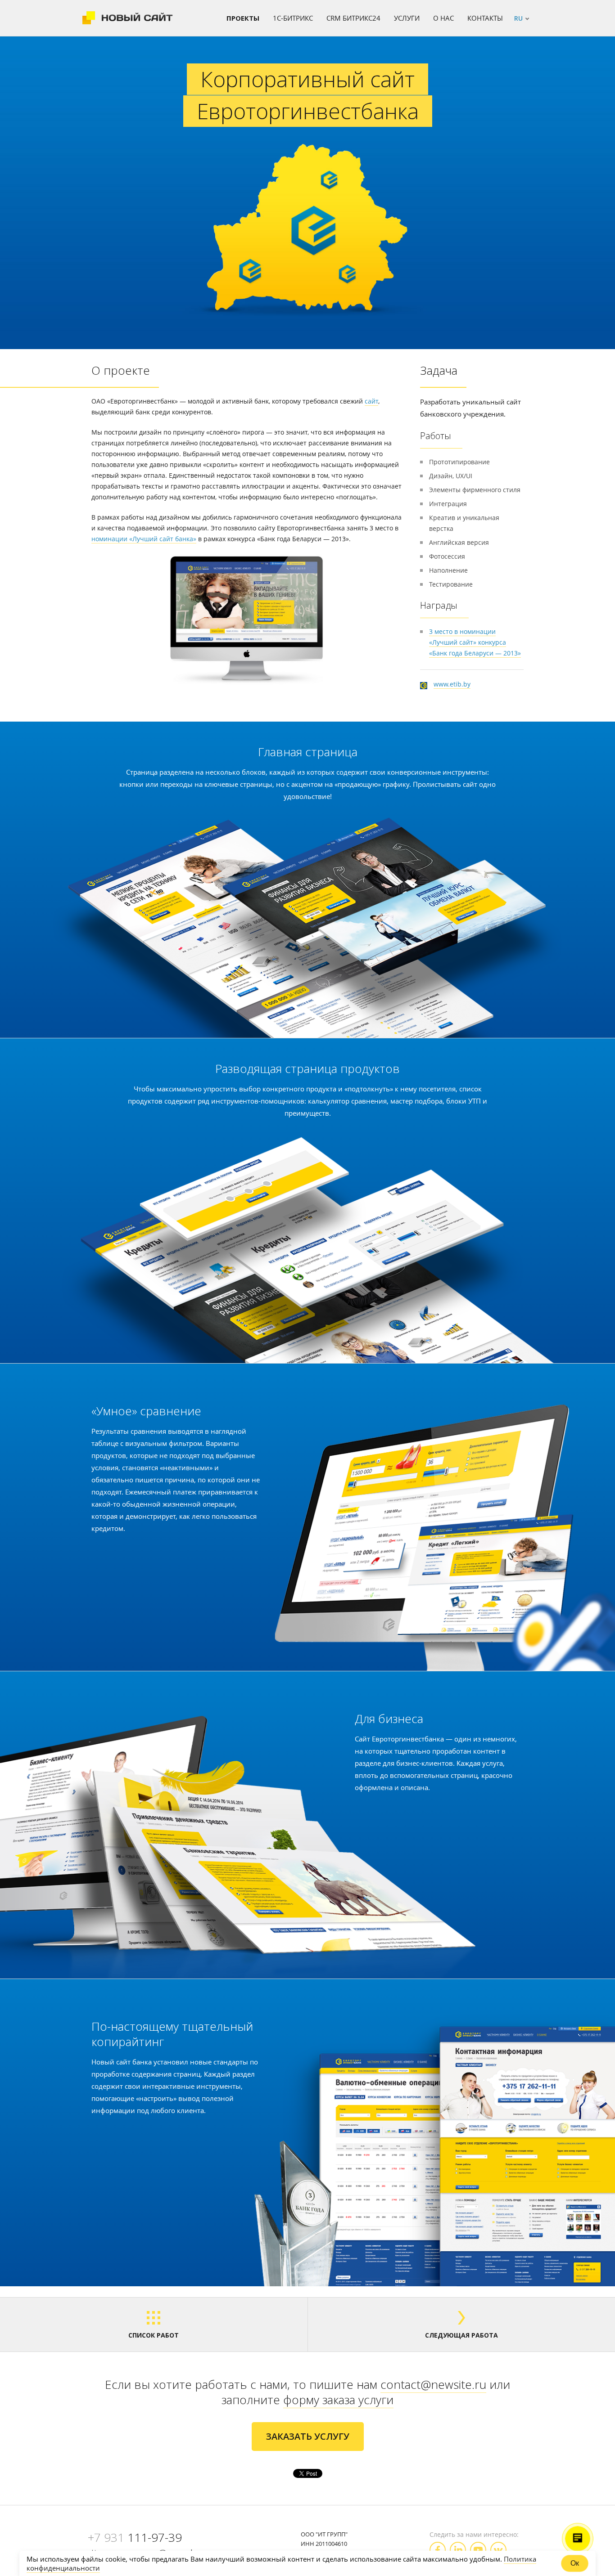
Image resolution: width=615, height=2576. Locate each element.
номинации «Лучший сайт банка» (144, 539)
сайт (371, 401)
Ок (575, 2563)
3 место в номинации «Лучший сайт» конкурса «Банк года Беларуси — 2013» (475, 642)
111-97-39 (135, 2537)
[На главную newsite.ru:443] (128, 18)
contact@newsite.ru (433, 2384)
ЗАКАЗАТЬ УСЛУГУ (308, 2436)
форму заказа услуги (338, 2400)
